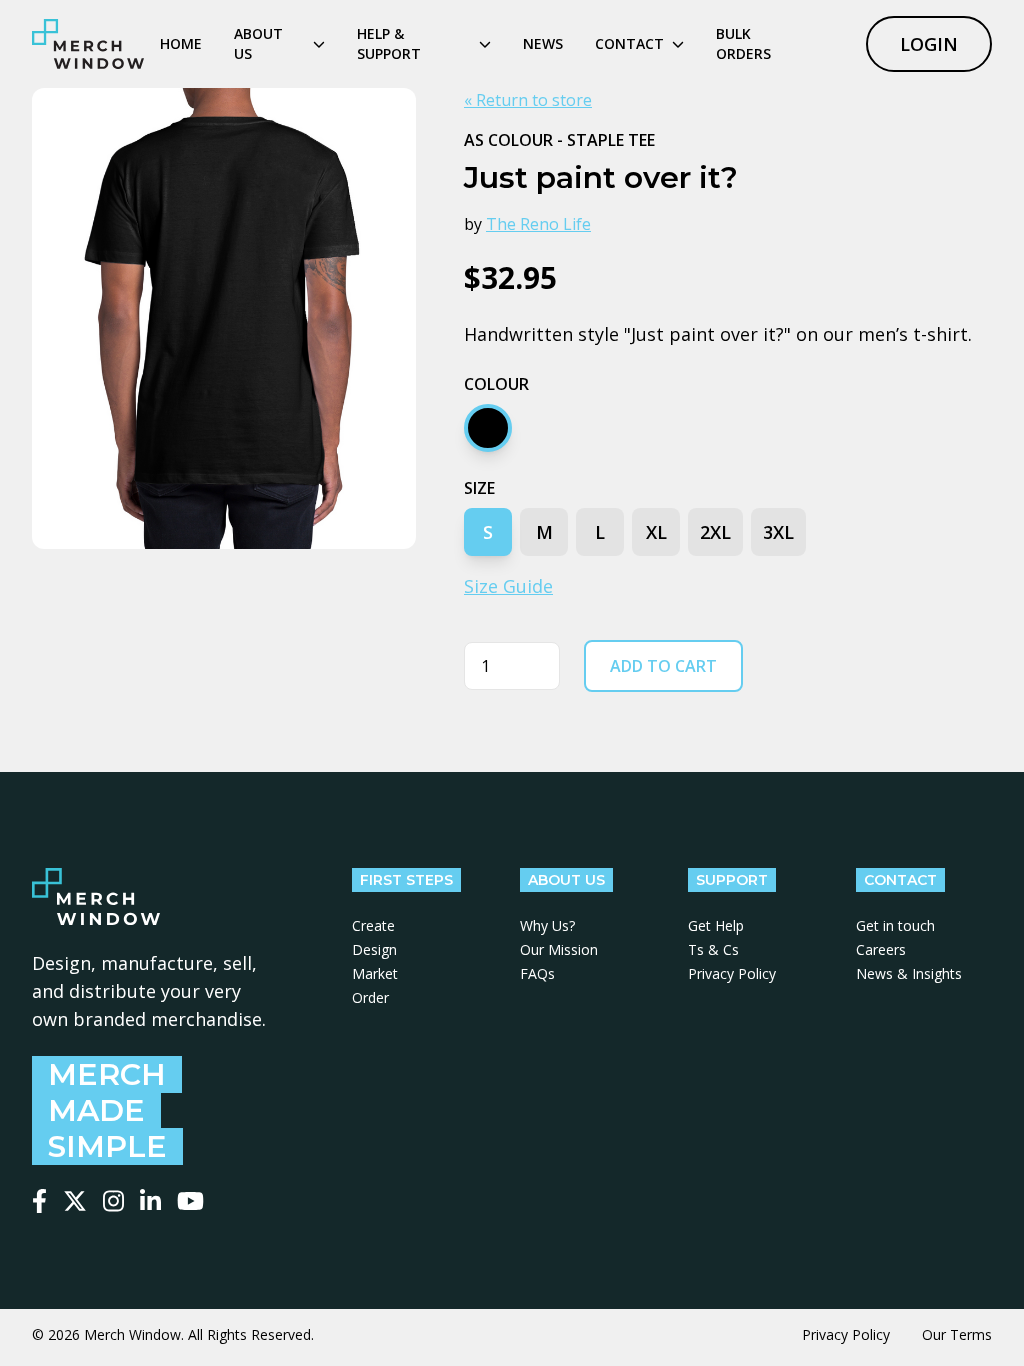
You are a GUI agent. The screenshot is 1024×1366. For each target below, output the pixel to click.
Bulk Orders (743, 43)
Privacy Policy (732, 973)
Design (374, 949)
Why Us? (547, 925)
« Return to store (528, 100)
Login (929, 44)
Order (370, 997)
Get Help (716, 925)
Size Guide (508, 586)
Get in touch (895, 925)
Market (375, 973)
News (543, 43)
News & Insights (909, 973)
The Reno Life (538, 224)
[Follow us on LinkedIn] (150, 1201)
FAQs (537, 973)
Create (373, 925)
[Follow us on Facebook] (39, 1201)
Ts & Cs (713, 949)
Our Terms (957, 1334)
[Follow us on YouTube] (190, 1201)
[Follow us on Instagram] (113, 1201)
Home (181, 43)
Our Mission (559, 949)
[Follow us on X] (75, 1201)
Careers (881, 949)
